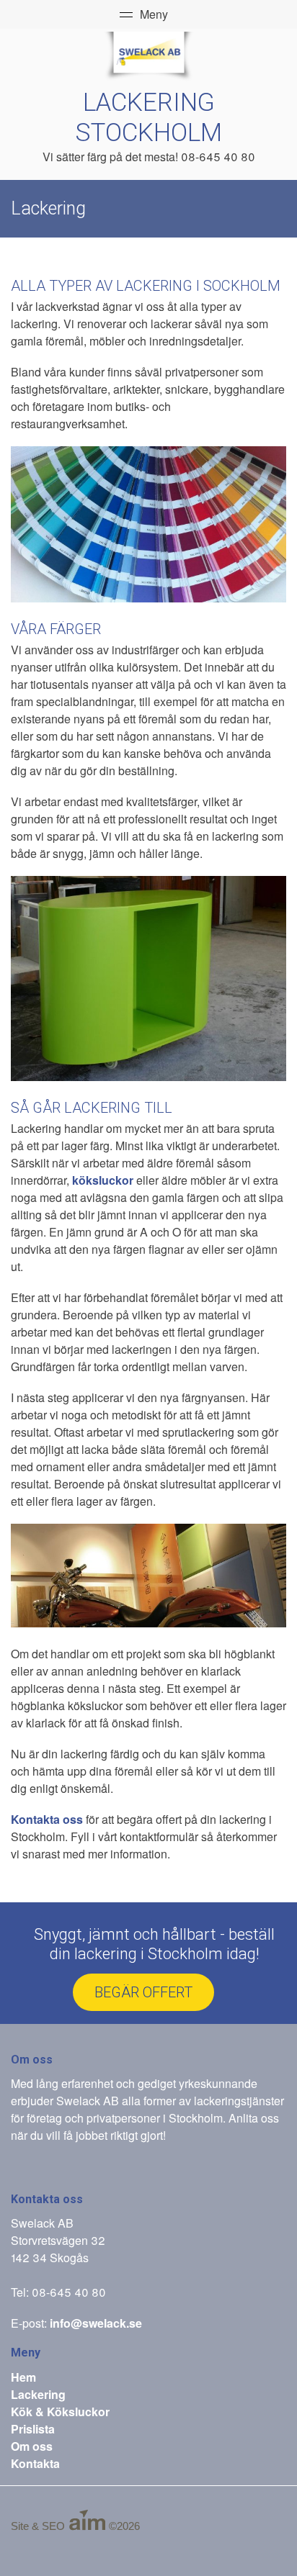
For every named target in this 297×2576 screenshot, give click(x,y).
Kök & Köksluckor (60, 2412)
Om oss (32, 2446)
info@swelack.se (96, 2323)
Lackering (38, 2394)
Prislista (33, 2429)
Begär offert (143, 1992)
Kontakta (35, 2463)
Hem (23, 2377)
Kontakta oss (47, 1819)
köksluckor (103, 1180)
